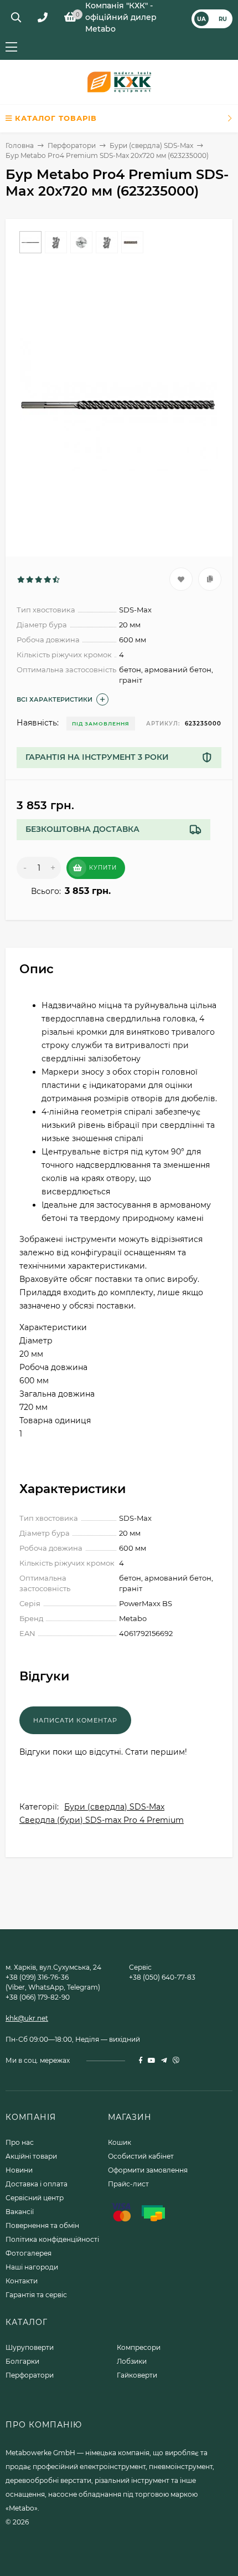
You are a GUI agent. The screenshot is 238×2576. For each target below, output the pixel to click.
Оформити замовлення (148, 2170)
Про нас (20, 2142)
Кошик (120, 2142)
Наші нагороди (32, 2267)
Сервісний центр (35, 2198)
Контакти (22, 2281)
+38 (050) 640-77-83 (162, 1977)
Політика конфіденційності (52, 2239)
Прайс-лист (128, 2184)
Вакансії (20, 2212)
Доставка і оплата (37, 2184)
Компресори (139, 2347)
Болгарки (22, 2361)
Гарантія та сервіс (36, 2295)
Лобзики (132, 2361)
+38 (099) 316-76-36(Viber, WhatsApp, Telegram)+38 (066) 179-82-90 (53, 1987)
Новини (19, 2170)
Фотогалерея (29, 2253)
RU (223, 19)
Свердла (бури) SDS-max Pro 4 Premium (102, 1820)
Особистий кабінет (141, 2156)
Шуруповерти (30, 2347)
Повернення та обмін (42, 2225)
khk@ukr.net (27, 2018)
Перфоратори (72, 145)
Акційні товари (31, 2156)
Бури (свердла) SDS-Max (151, 145)
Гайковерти (137, 2375)
